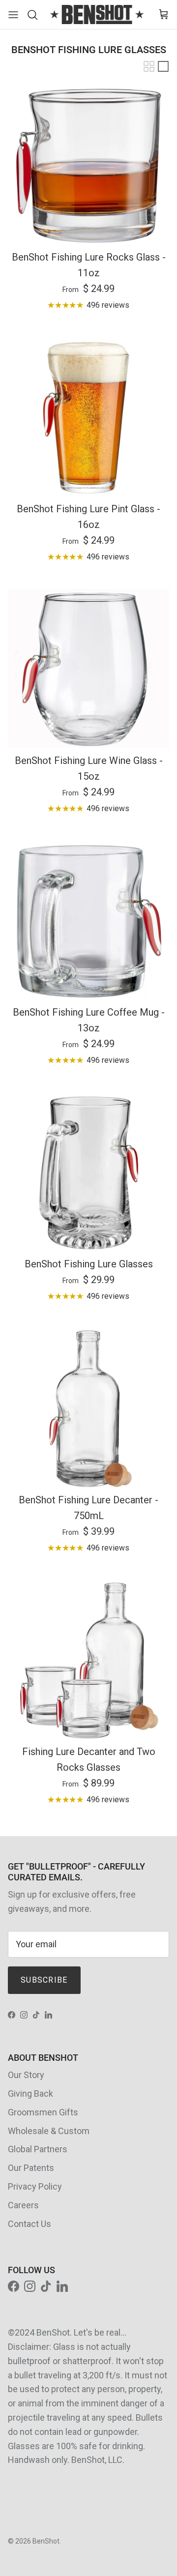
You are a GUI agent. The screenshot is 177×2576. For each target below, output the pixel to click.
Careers (23, 2205)
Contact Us (29, 2224)
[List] (163, 66)
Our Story (26, 2075)
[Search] (35, 15)
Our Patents (31, 2168)
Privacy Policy (35, 2186)
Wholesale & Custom (49, 2131)
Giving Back (30, 2093)
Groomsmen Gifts (43, 2112)
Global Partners (38, 2149)
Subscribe (44, 1980)
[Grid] (149, 66)
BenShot (46, 2541)
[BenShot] (97, 15)
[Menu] (13, 15)
